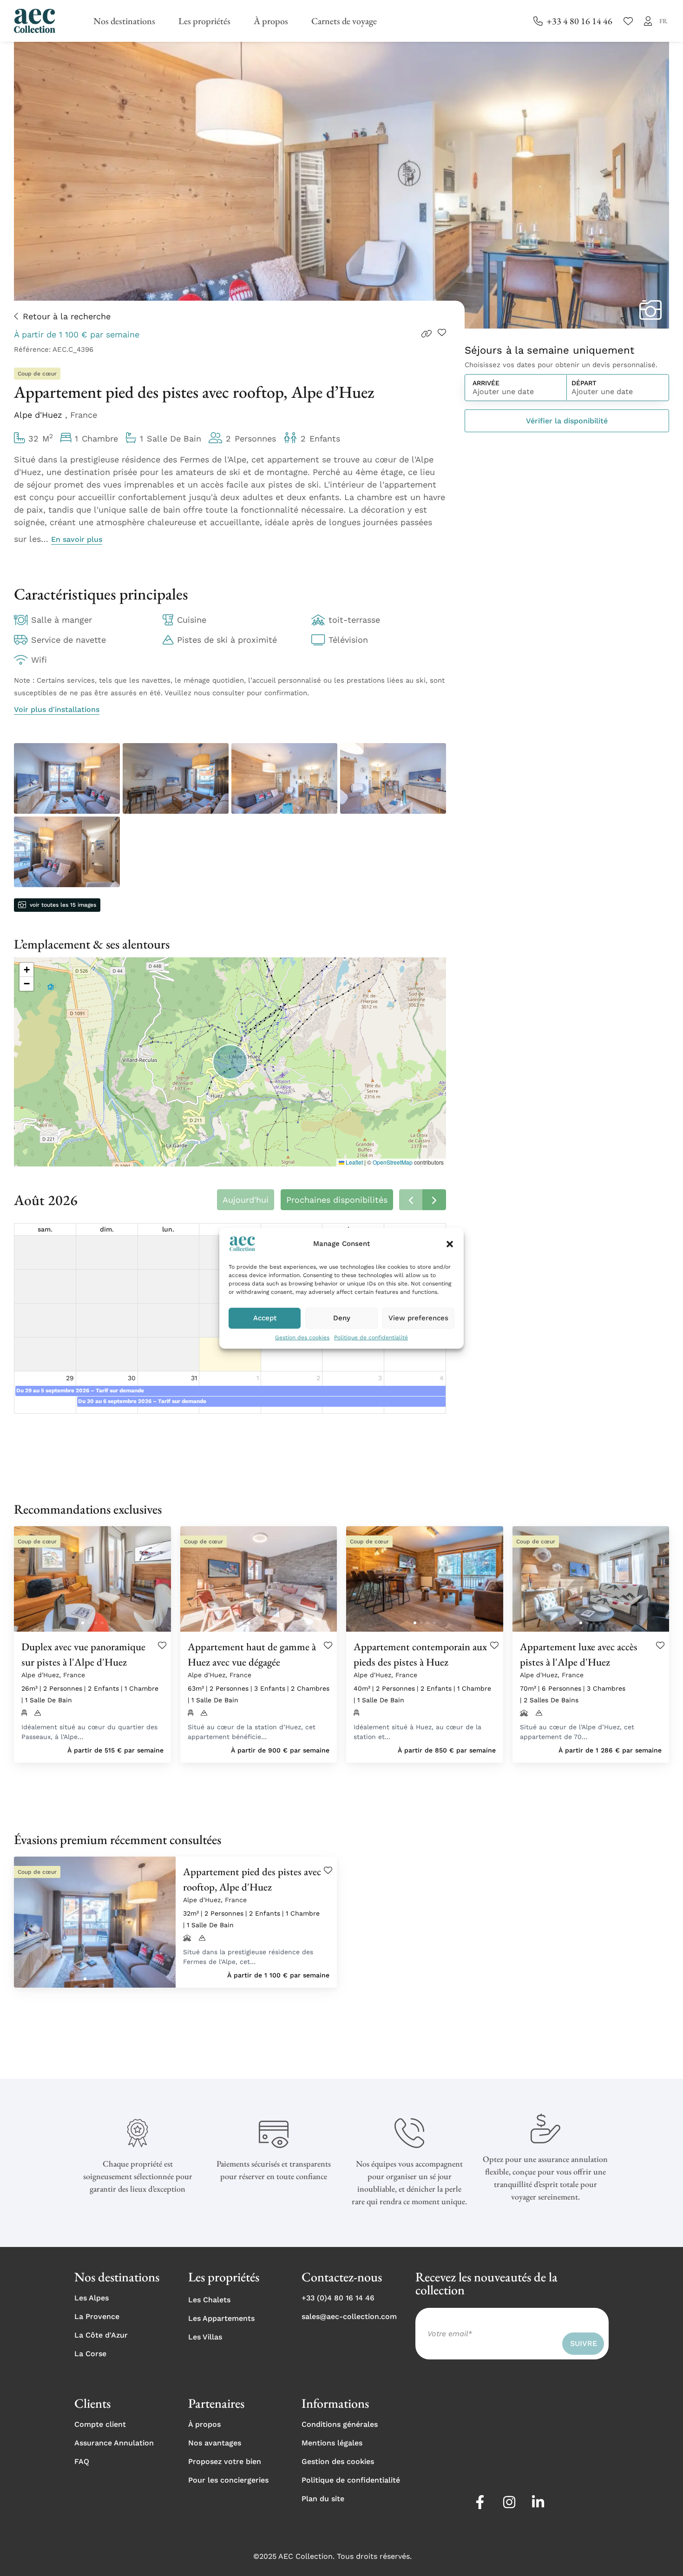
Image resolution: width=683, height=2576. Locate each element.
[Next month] (434, 1200)
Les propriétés (204, 21)
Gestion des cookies (302, 1337)
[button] (450, 1244)
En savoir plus (77, 539)
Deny (342, 1318)
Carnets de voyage (344, 21)
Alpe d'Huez (39, 415)
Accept (265, 1318)
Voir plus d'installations (57, 709)
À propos (271, 21)
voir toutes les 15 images (63, 905)
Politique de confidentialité (371, 1337)
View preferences (418, 1318)
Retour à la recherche (67, 316)
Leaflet (354, 1162)
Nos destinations (124, 21)
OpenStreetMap (393, 1162)
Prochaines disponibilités (337, 1200)
